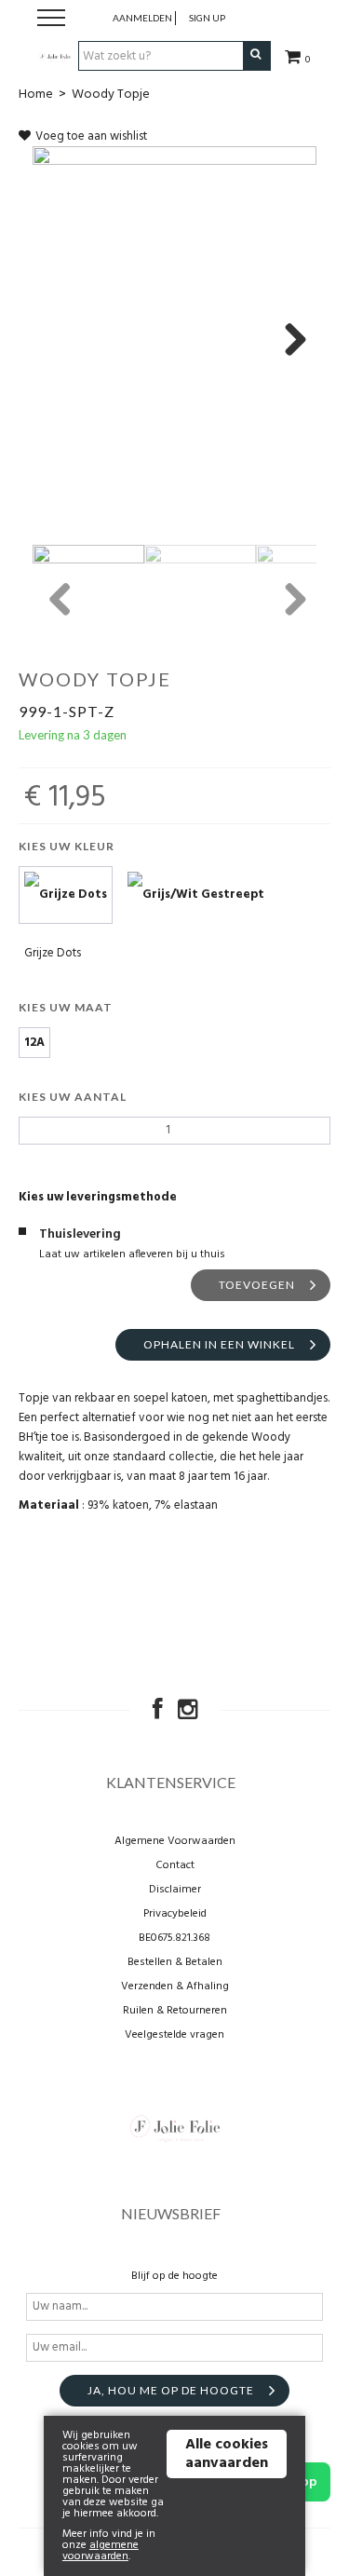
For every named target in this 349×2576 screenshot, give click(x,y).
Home (36, 95)
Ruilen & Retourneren (175, 2011)
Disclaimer (175, 1890)
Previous (60, 601)
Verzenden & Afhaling (175, 1986)
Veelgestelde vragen (174, 2035)
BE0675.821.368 (174, 1938)
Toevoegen (257, 1285)
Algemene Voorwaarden (175, 1841)
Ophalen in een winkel (219, 1344)
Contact (175, 1865)
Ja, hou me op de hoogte (171, 2390)
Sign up (207, 18)
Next (289, 341)
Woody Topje (111, 95)
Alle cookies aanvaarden (227, 2454)
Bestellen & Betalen (175, 1962)
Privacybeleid (175, 1914)
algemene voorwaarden (101, 2551)
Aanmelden (142, 18)
